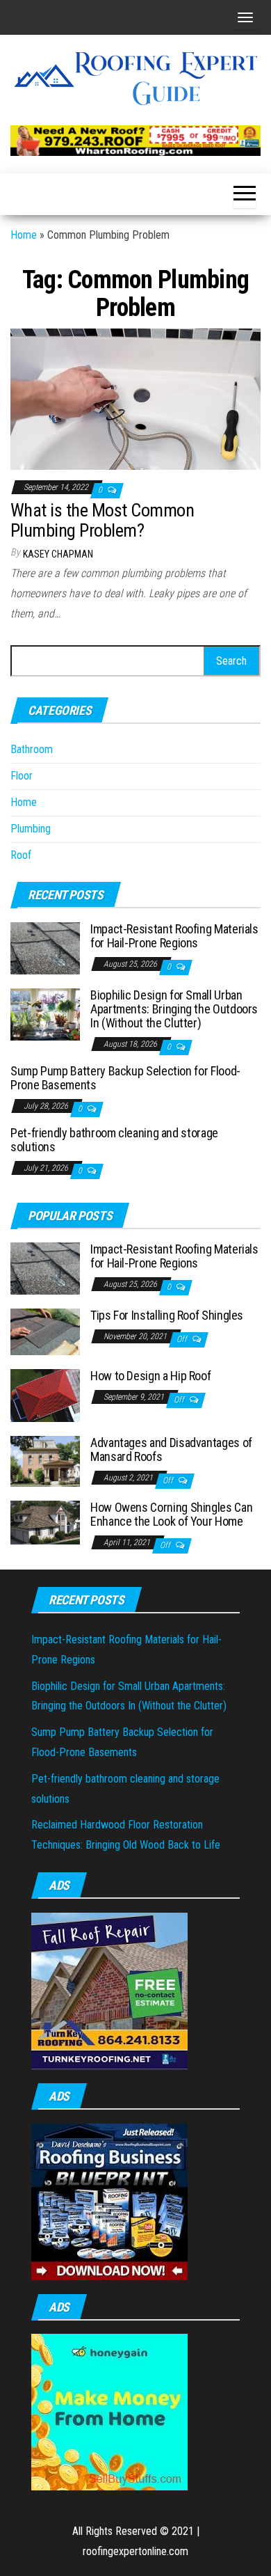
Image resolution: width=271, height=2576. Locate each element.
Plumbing (31, 829)
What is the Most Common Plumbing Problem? (102, 520)
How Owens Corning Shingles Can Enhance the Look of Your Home (171, 1514)
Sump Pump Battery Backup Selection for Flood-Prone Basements (125, 1078)
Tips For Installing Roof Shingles (167, 1315)
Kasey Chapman (58, 554)
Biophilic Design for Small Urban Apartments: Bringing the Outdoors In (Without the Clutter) (174, 1009)
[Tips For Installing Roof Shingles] (45, 1331)
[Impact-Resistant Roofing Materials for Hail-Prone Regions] (45, 948)
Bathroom (32, 749)
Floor (22, 776)
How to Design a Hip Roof (150, 1376)
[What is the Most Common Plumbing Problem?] (135, 398)
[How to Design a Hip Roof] (45, 1394)
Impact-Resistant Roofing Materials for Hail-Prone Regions (174, 936)
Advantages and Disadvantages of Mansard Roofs (171, 1449)
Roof (21, 855)
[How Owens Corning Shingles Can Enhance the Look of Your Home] (45, 1522)
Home (24, 235)
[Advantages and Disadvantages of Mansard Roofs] (45, 1461)
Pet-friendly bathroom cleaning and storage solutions (114, 1140)
